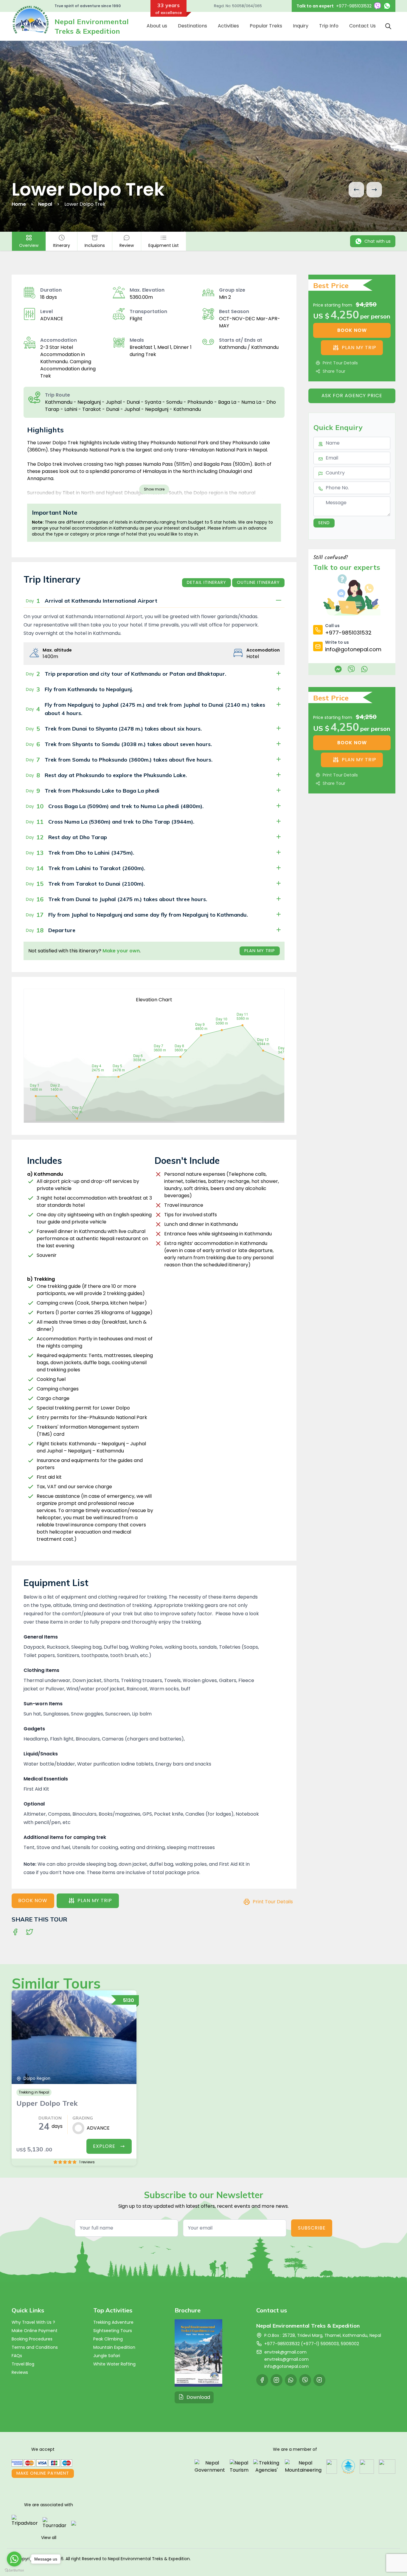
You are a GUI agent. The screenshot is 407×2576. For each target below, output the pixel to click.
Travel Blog (23, 2364)
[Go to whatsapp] (14, 2559)
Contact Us (362, 26)
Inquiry (301, 26)
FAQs (17, 2356)
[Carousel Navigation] (365, 190)
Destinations (192, 26)
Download (198, 2397)
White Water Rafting (114, 2364)
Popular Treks (266, 26)
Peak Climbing (108, 2339)
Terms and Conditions (35, 2347)
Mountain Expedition (114, 2347)
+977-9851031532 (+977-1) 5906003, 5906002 (312, 2344)
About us (157, 26)
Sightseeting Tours (113, 2331)
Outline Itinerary (258, 582)
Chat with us (378, 241)
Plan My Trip (260, 951)
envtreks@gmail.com (286, 2359)
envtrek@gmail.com (285, 2352)
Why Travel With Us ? (33, 2322)
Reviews (20, 2372)
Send (324, 523)
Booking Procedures (32, 2339)
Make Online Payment (35, 2331)
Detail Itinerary (206, 582)
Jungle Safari (107, 2356)
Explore (104, 2146)
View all (49, 2538)
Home (19, 204)
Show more (154, 489)
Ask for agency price (352, 396)
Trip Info (329, 26)
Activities (228, 26)
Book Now (33, 1900)
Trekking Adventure (113, 2322)
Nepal (45, 204)
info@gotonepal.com (286, 2366)
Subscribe (312, 2228)
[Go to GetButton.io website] (14, 2570)
